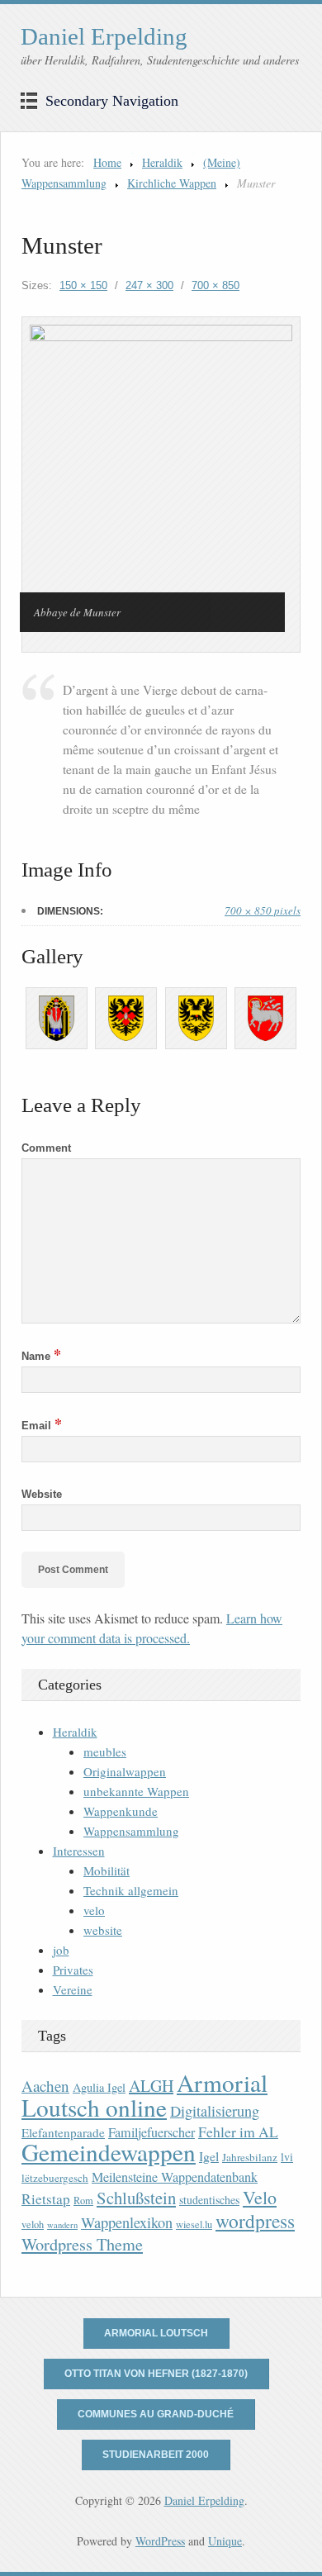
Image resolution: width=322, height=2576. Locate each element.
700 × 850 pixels (263, 910)
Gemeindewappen (109, 2152)
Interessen (79, 1851)
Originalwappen (125, 1771)
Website (42, 1494)
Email (42, 1426)
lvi (287, 2157)
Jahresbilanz (250, 2157)
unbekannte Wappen (136, 1791)
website (103, 1930)
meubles (105, 1751)
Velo (260, 2197)
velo (94, 1910)
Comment (46, 1148)
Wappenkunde (121, 1811)
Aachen (45, 2086)
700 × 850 (215, 285)
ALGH (151, 2086)
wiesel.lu (194, 2224)
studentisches (209, 2200)
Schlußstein (136, 2198)
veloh (33, 2224)
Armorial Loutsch (156, 2333)
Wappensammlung (131, 1831)
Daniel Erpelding (104, 36)
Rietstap (46, 2199)
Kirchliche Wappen (172, 183)
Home (107, 162)
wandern (62, 2225)
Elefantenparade (63, 2132)
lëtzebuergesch (55, 2178)
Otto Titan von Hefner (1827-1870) (156, 2374)
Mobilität (107, 1870)
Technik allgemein (131, 1890)
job (61, 1950)
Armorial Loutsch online (144, 2095)
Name (41, 1356)
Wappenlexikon (127, 2222)
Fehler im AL (238, 2132)
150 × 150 (83, 285)
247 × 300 (149, 285)
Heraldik (162, 162)
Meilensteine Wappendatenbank (175, 2177)
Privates (73, 1970)
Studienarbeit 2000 (156, 2455)
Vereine (73, 1989)
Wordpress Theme (82, 2244)
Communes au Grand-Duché (156, 2414)
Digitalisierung (215, 2111)
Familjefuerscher (152, 2132)
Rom (83, 2201)
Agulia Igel (99, 2087)
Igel (209, 2156)
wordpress (255, 2221)
